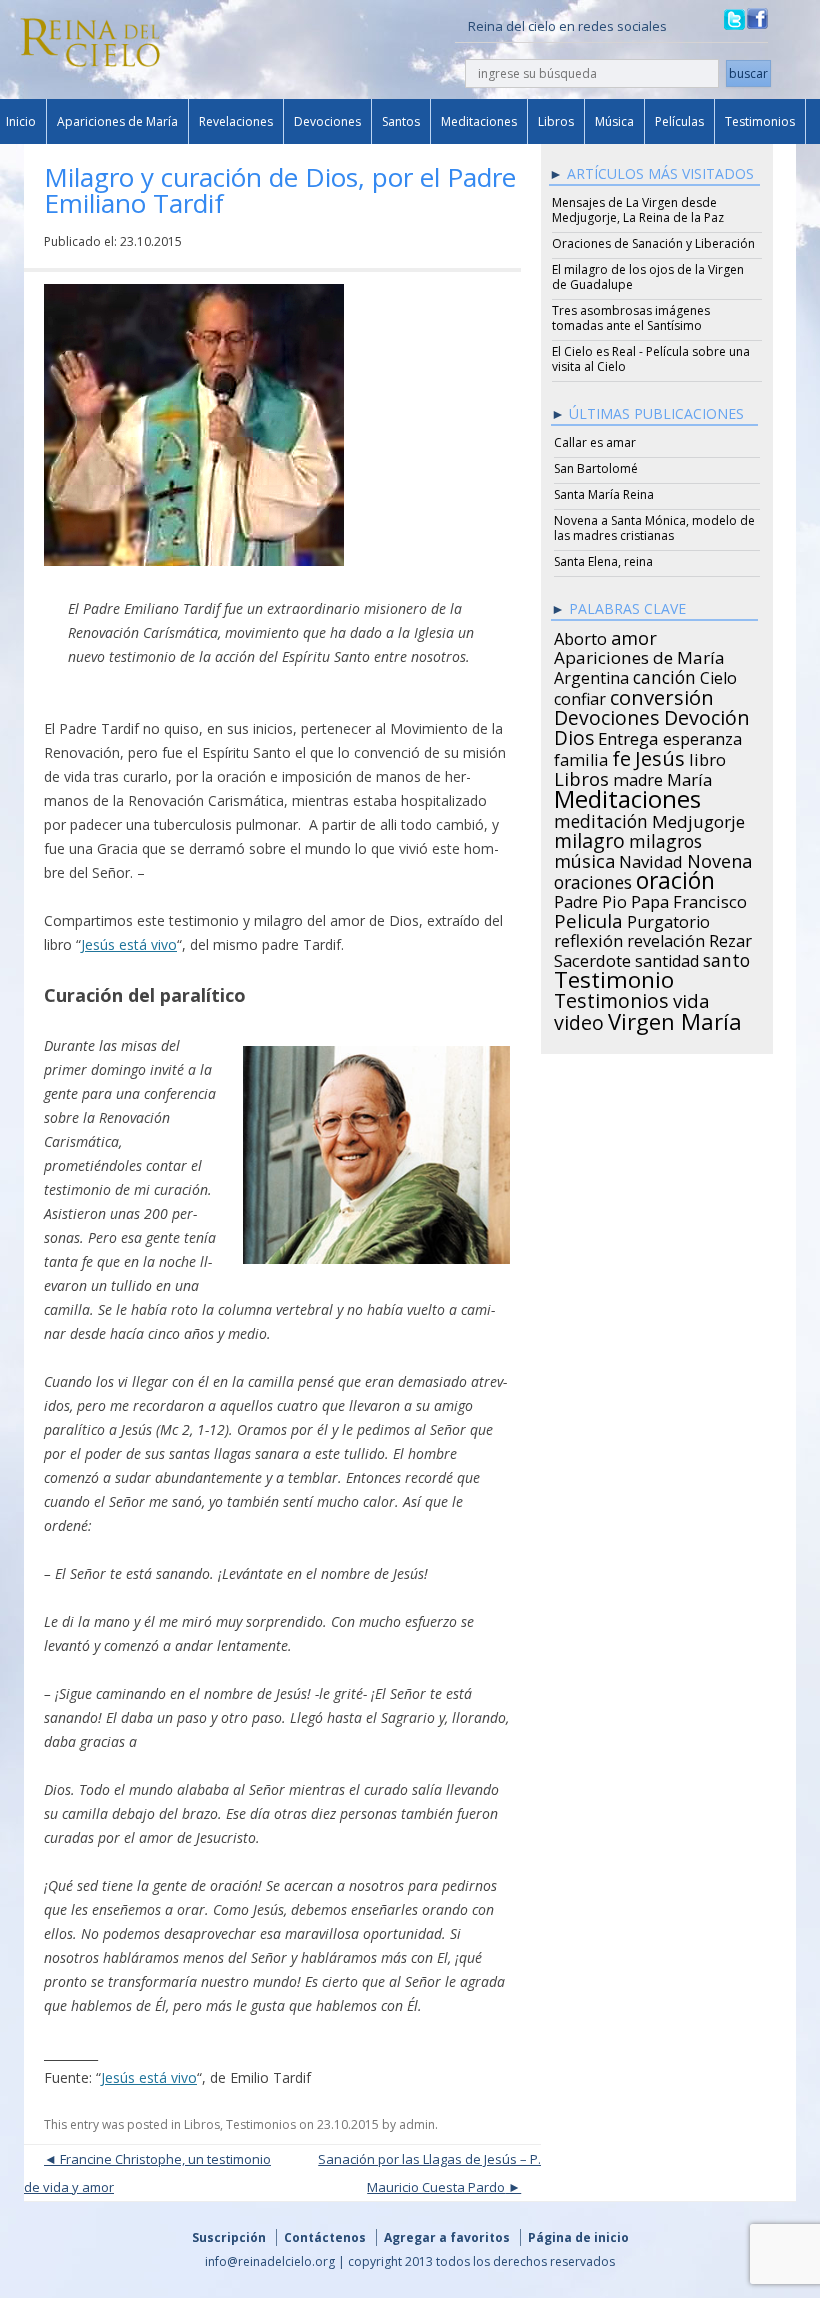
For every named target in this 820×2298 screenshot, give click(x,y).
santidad (667, 958)
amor (634, 635)
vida (691, 998)
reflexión (588, 938)
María (689, 777)
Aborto (580, 636)
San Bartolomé (596, 468)
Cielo (718, 675)
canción (664, 674)
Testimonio (614, 977)
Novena (719, 858)
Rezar (730, 938)
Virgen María (675, 1018)
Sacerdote (592, 958)
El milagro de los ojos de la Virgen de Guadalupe (648, 277)
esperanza (702, 736)
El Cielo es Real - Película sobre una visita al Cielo (651, 359)
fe (621, 756)
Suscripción (229, 2237)
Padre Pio (590, 899)
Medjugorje (698, 819)
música (584, 858)
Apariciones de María (117, 121)
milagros (665, 838)
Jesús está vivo (129, 944)
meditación (601, 818)
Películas (679, 121)
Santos (401, 121)
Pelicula (588, 918)
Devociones (327, 121)
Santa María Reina (604, 494)
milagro (589, 838)
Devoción (707, 715)
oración (675, 878)
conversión (662, 694)
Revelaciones (236, 121)
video (579, 1020)
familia (581, 757)
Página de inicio (578, 2237)
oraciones (593, 879)
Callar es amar (595, 442)
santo (726, 957)
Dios (574, 735)
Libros (556, 121)
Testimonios (760, 121)
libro (707, 757)
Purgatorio (668, 919)
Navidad (651, 859)
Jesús (660, 755)
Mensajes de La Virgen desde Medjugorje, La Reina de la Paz (638, 210)
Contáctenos (325, 2237)
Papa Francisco (689, 899)
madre (638, 777)
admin (417, 2124)
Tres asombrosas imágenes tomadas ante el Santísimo (631, 318)
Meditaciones (479, 121)
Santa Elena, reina (603, 561)
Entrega (628, 736)
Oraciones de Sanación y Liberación (653, 243)
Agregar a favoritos (447, 2237)
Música (614, 121)
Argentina (591, 675)
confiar (580, 696)
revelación (666, 938)
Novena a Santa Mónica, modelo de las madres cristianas (654, 528)
